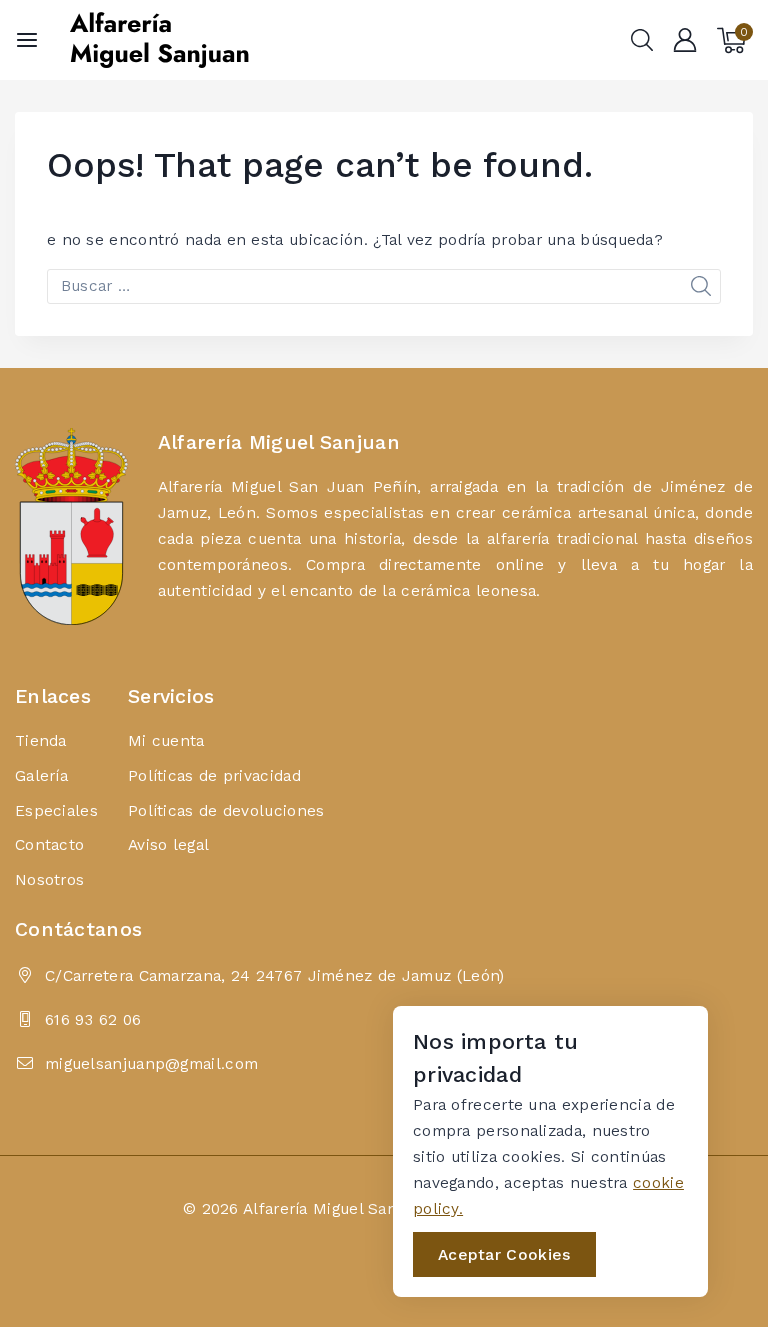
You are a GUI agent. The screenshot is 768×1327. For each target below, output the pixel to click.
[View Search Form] (642, 40)
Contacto (49, 844)
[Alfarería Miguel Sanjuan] (159, 40)
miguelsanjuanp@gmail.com (151, 1063)
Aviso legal (168, 844)
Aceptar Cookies (504, 1254)
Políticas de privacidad (214, 775)
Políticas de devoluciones (226, 810)
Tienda (41, 740)
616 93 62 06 (93, 1019)
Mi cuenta (166, 740)
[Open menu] (27, 40)
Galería (41, 775)
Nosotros (49, 879)
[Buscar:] (384, 285)
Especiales (56, 810)
